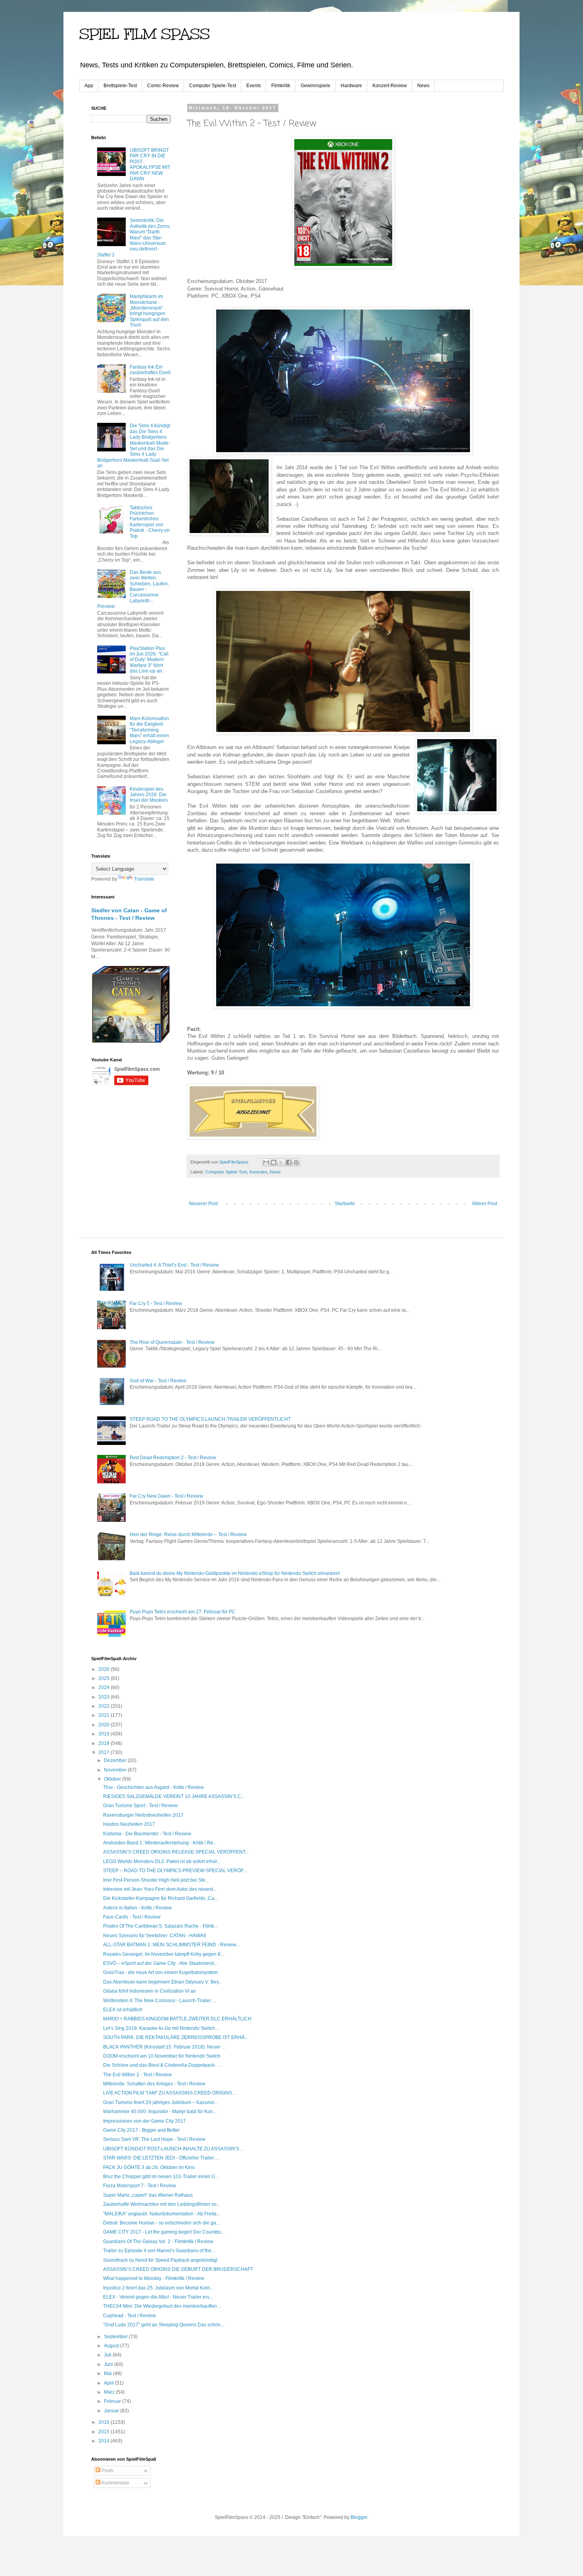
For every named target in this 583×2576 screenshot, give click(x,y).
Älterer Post (484, 1204)
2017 (105, 1752)
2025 (105, 1678)
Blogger (359, 2517)
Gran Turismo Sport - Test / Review (140, 1806)
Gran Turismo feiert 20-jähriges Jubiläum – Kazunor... (160, 2102)
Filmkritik (281, 86)
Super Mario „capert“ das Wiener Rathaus (148, 2195)
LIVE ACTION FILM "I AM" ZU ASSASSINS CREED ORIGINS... (169, 2093)
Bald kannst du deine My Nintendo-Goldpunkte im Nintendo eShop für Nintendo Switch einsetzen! (235, 1573)
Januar (112, 2411)
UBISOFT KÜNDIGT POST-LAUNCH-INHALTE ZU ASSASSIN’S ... (174, 2149)
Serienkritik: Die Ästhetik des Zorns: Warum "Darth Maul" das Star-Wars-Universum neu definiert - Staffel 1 (134, 237)
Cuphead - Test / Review (129, 2316)
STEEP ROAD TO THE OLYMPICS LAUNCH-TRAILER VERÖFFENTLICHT (210, 1419)
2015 (105, 2432)
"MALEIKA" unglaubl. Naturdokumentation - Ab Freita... (162, 2214)
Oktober (113, 1779)
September (116, 2337)
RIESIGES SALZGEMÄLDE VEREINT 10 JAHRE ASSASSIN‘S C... (174, 1796)
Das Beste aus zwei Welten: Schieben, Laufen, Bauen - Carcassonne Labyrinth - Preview (133, 589)
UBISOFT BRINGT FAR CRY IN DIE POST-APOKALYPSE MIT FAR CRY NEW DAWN (150, 164)
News (423, 86)
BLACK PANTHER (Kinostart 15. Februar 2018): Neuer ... (164, 2047)
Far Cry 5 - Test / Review (156, 1303)
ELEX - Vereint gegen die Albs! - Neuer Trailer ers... (158, 2297)
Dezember (116, 1760)
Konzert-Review (390, 86)
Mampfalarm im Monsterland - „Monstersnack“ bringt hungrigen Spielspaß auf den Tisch (149, 311)
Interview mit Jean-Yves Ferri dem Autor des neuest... (160, 1889)
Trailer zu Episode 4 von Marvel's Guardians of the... (159, 2251)
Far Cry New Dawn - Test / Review (166, 1496)
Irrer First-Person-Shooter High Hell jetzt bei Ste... (156, 1880)
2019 (105, 1734)
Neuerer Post (203, 1204)
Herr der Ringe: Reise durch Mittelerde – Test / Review (188, 1535)
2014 (105, 2441)
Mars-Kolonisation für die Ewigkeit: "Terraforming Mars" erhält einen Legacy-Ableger (149, 730)
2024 (105, 1687)
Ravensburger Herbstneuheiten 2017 (143, 1815)
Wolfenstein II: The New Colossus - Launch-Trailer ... (159, 2001)
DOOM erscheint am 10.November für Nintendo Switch (162, 2056)
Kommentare (115, 2483)
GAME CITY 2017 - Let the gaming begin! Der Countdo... (164, 2232)
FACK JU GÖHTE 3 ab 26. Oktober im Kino (149, 2167)
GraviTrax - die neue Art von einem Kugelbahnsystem (160, 1972)
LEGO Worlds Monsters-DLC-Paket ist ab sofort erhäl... (162, 1861)
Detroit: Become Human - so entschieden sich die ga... (161, 2223)
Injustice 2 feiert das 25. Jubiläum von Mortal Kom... (158, 2288)
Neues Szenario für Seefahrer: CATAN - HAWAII (154, 1936)
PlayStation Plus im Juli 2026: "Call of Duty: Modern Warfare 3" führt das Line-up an (149, 660)
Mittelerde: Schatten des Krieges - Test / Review (154, 2084)
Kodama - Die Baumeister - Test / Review (147, 1834)
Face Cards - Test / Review (132, 1917)
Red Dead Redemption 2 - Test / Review (173, 1458)
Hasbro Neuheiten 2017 (129, 1824)
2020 (105, 1725)
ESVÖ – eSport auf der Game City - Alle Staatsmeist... (160, 1963)
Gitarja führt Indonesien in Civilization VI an (150, 1991)
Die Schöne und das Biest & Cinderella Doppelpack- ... (162, 2065)
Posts (107, 2471)
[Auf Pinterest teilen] (296, 1162)
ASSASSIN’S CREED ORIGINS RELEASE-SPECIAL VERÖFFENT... (176, 1852)
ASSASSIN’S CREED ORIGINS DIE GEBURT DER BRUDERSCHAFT (178, 2269)
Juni (109, 2364)
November (116, 1770)
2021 (105, 1715)
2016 (105, 2422)
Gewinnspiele (315, 86)
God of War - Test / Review (158, 1381)
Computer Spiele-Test (213, 86)
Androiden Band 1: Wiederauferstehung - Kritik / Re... (160, 1843)
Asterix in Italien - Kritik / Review (137, 1908)
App (89, 86)
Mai (108, 2373)
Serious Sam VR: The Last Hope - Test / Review (154, 2139)
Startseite (345, 1204)
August (112, 2346)
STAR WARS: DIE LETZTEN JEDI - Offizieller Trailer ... (161, 2158)
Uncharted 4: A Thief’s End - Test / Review (174, 1265)
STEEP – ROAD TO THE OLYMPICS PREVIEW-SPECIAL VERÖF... (175, 1871)
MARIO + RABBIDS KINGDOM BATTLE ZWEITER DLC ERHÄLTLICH (177, 2019)
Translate (144, 879)
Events (254, 86)
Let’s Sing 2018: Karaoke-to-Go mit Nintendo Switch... (161, 2028)
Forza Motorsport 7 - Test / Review (140, 2186)
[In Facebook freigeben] (289, 1162)
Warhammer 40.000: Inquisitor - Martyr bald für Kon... (160, 2112)
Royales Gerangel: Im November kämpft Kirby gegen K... (164, 1954)
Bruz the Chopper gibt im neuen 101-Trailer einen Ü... (161, 2177)
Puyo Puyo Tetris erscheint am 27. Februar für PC (183, 1612)
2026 (105, 1669)
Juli (108, 2355)
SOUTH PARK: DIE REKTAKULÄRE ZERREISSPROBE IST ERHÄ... (176, 2037)
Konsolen (258, 1172)
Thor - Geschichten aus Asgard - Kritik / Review (153, 1787)
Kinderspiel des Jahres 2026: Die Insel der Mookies (149, 795)
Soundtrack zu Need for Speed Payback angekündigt (160, 2260)
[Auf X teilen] (281, 1162)
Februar (113, 2401)
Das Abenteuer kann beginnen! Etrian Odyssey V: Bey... (163, 1982)
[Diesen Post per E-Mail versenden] (266, 1162)
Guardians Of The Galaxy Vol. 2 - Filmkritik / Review (158, 2242)
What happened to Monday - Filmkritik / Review (154, 2278)
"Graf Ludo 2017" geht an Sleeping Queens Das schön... (164, 2325)
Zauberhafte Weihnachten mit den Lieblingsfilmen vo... (162, 2204)
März (110, 2392)
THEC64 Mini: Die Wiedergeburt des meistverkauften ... (162, 2306)
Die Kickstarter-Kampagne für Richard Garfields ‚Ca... (160, 1898)
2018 (105, 1743)
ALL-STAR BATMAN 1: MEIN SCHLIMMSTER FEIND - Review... (171, 1945)
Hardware (351, 86)
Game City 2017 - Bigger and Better (141, 2130)
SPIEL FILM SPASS (145, 34)
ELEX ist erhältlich (123, 2010)
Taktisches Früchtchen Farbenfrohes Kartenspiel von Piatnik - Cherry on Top (150, 522)
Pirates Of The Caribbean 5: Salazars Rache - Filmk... (160, 1926)
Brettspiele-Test (120, 86)
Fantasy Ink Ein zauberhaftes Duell (150, 370)
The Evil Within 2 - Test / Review (137, 2075)
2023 (105, 1697)
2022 (105, 1706)
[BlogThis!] (274, 1162)
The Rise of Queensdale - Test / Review (172, 1342)
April (109, 2383)
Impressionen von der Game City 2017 (145, 2121)
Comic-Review (163, 86)
